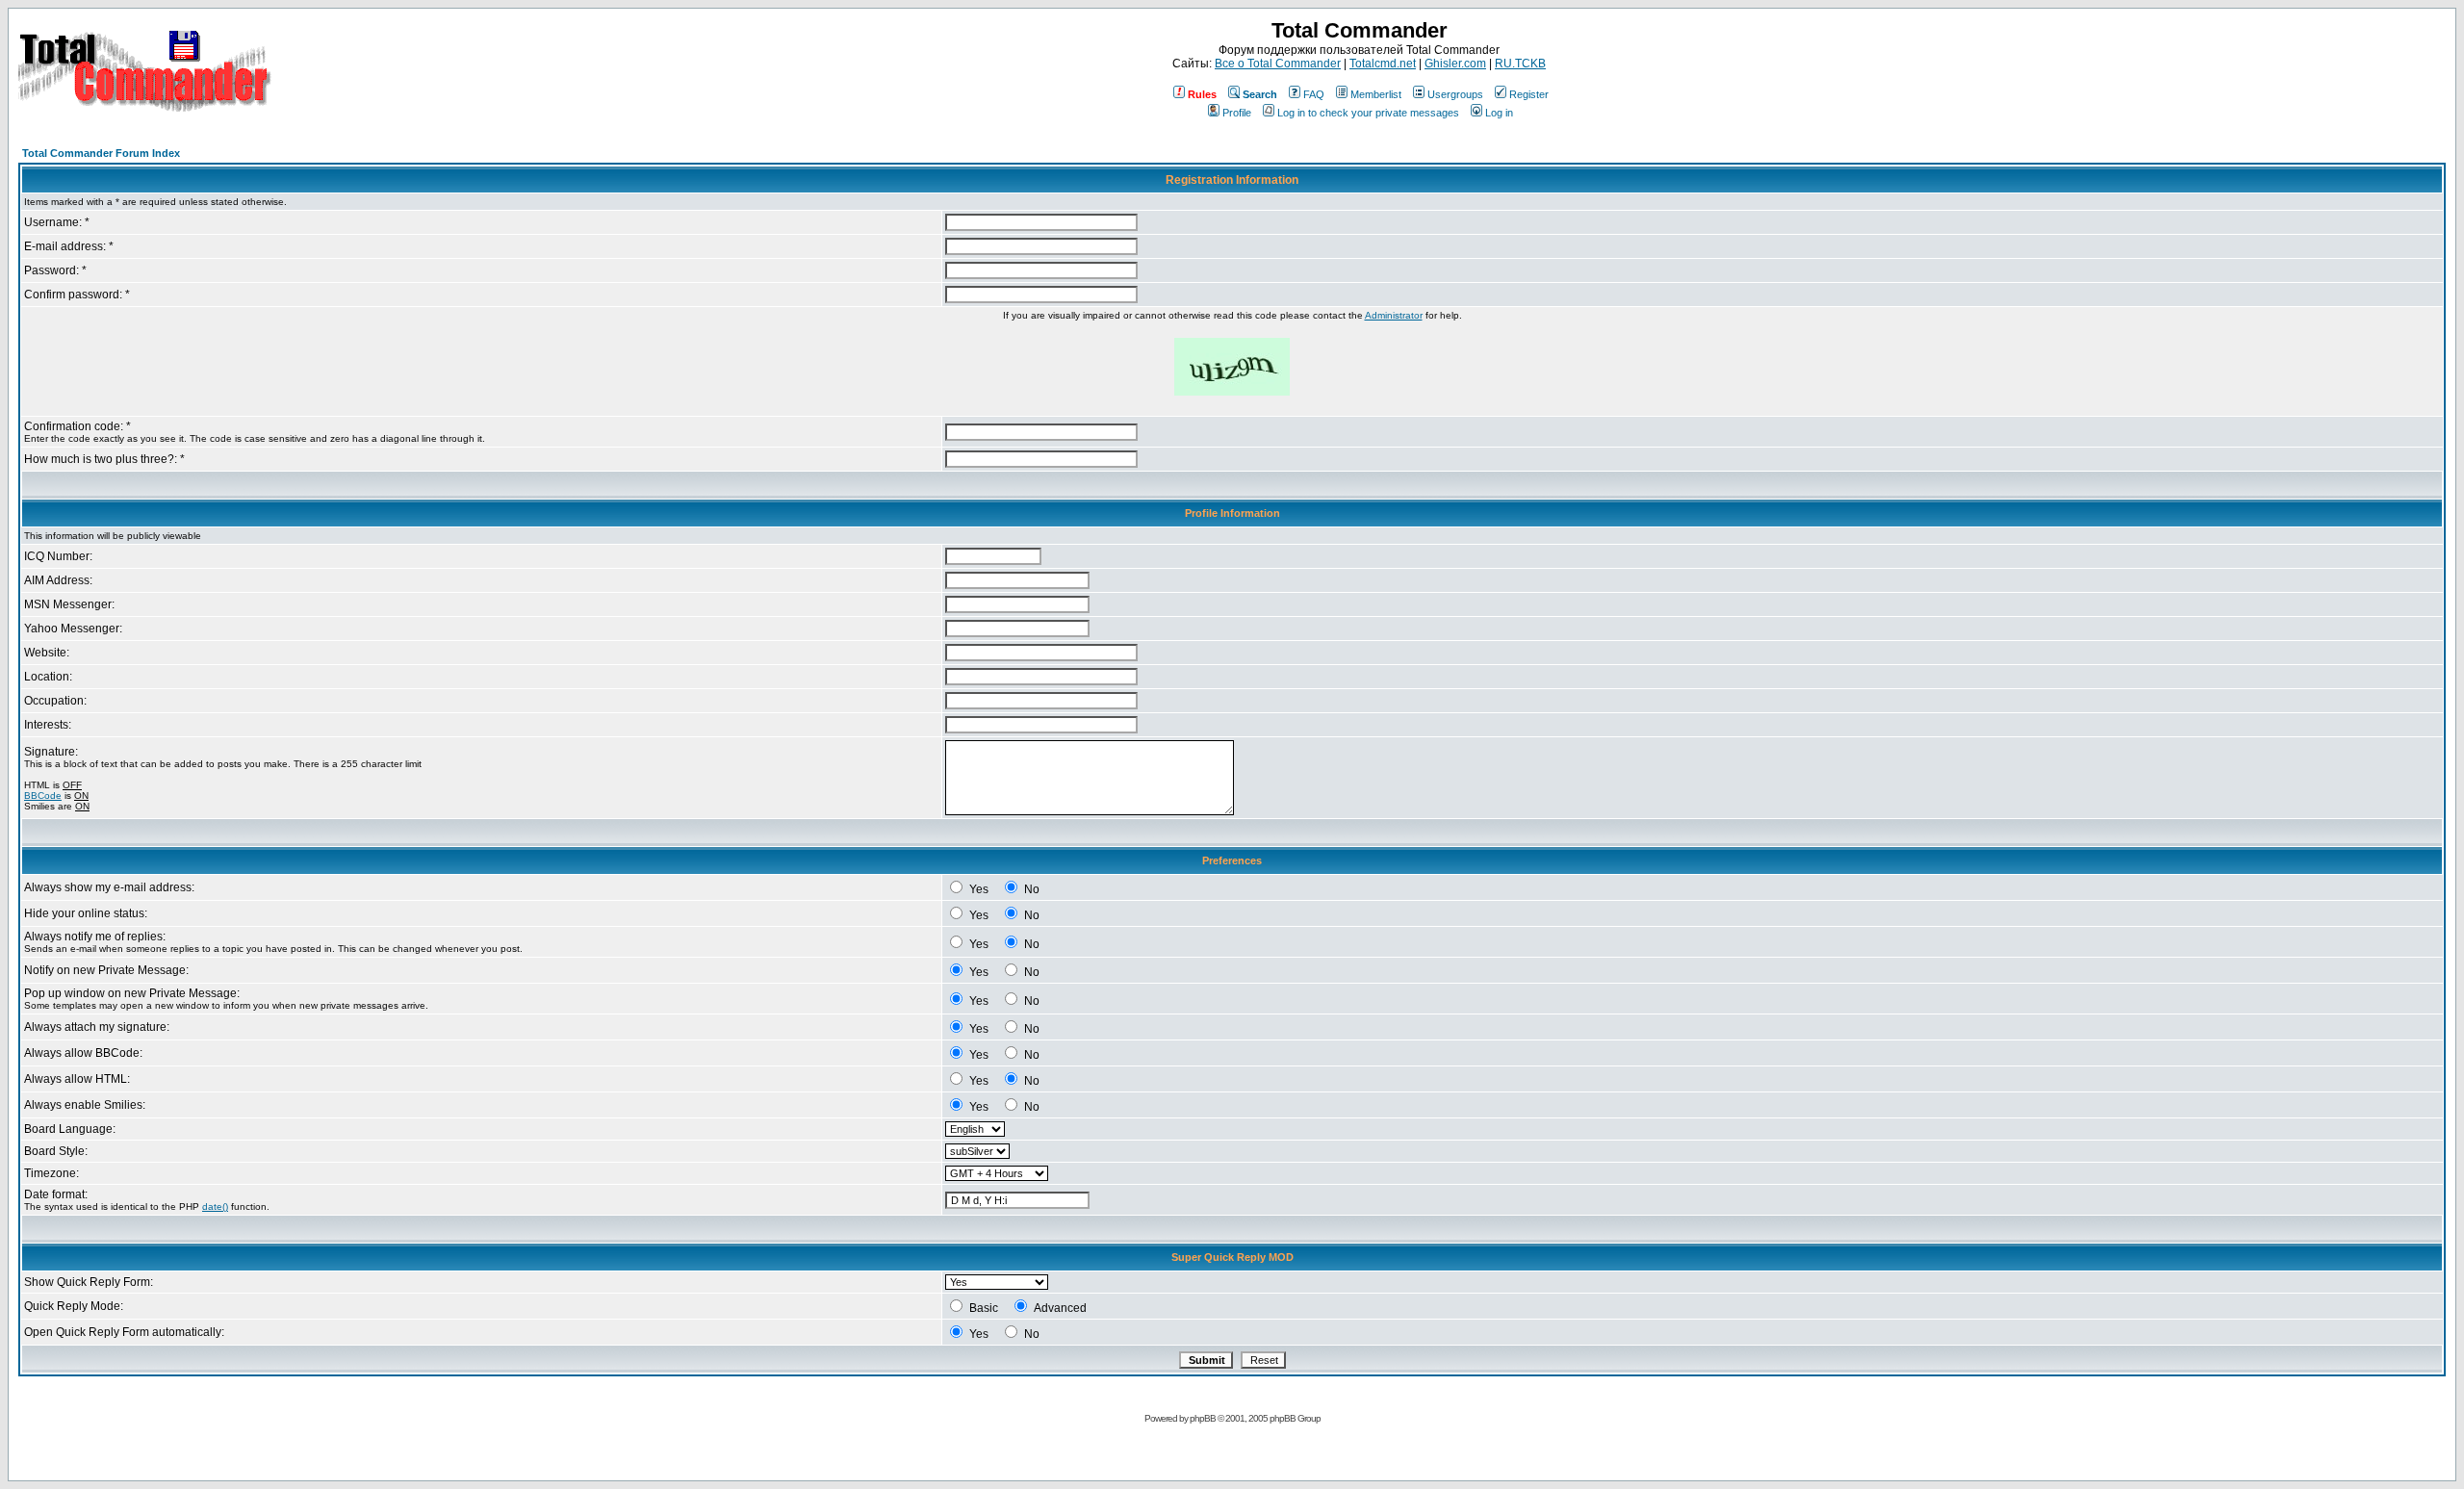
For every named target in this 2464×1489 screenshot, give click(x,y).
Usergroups (1455, 94)
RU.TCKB (1520, 64)
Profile (1237, 113)
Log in (1499, 113)
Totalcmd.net (1383, 64)
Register (1529, 94)
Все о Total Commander (1278, 64)
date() (215, 1207)
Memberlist (1376, 94)
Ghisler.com (1455, 64)
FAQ (1314, 94)
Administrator (1394, 315)
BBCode (43, 796)
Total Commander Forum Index (101, 153)
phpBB (1203, 1418)
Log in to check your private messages (1368, 113)
